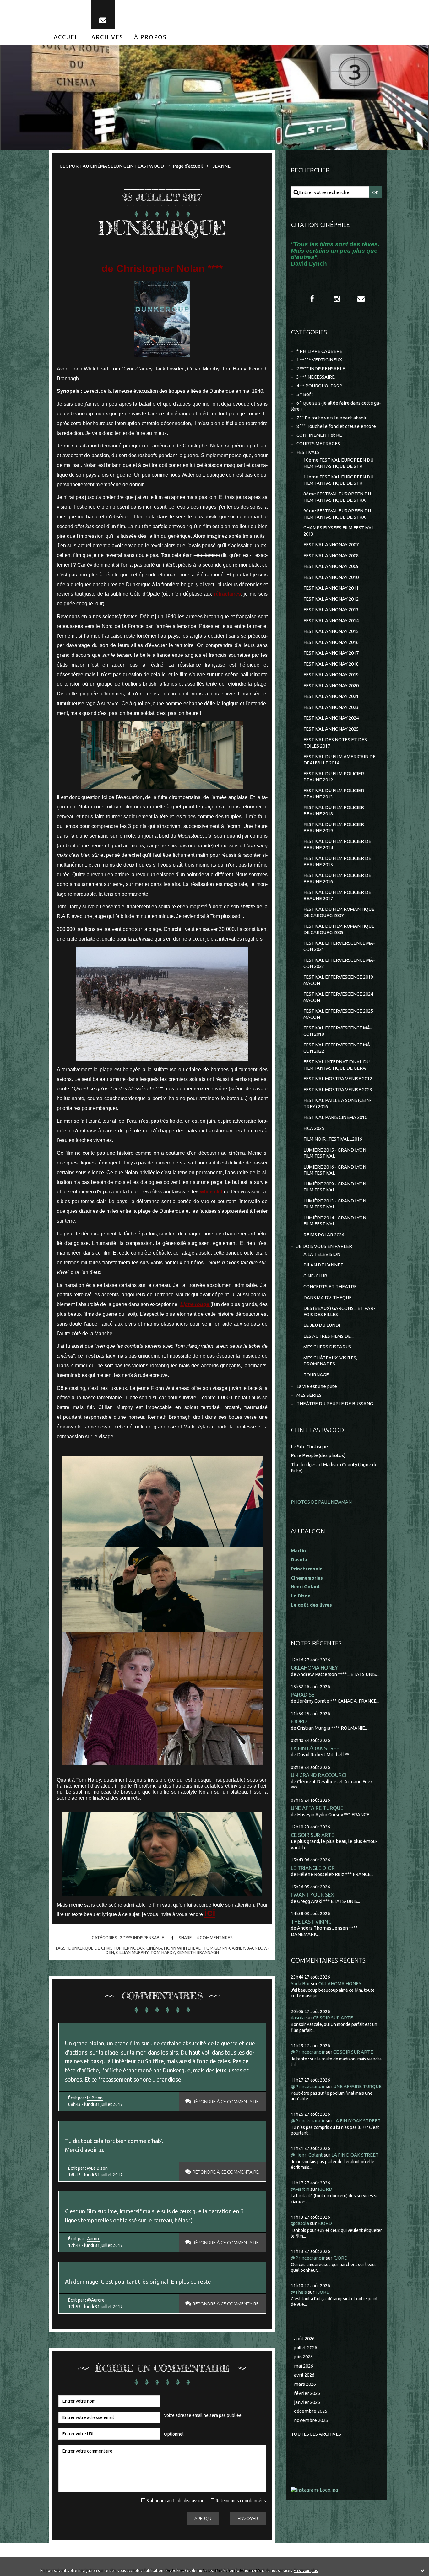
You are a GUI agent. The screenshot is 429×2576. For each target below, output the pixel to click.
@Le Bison (97, 2168)
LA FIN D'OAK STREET (317, 1748)
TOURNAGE (316, 1375)
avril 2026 (304, 2375)
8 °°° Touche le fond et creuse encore (336, 426)
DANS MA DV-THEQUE (328, 1297)
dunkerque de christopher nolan (106, 1948)
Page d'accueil (188, 166)
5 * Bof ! (305, 394)
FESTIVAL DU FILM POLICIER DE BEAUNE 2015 (337, 861)
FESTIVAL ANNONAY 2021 (331, 696)
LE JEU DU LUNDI (322, 1325)
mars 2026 (305, 2384)
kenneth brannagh (198, 1952)
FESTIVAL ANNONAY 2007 (331, 545)
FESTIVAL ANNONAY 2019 (331, 675)
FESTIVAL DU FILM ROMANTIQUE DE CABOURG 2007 (339, 912)
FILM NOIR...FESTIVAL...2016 (333, 1139)
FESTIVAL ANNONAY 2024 (331, 718)
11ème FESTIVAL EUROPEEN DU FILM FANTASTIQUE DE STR (338, 480)
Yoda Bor (300, 1983)
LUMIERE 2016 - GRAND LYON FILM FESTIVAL (335, 1170)
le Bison (95, 2098)
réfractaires (227, 594)
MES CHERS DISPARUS (327, 1347)
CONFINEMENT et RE (319, 435)
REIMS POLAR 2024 (324, 1235)
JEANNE (222, 166)
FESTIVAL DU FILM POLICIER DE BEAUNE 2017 (337, 895)
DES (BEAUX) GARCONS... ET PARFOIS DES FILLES (339, 1311)
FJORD (299, 1721)
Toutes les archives (316, 2434)
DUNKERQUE (162, 228)
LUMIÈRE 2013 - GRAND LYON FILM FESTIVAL (335, 1204)
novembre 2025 (311, 2420)
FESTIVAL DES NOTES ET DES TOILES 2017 (335, 743)
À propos (150, 37)
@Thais (299, 2292)
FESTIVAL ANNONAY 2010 (331, 577)
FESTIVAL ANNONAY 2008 (331, 556)
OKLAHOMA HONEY (314, 1668)
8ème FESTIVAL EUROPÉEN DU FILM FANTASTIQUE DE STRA (337, 497)
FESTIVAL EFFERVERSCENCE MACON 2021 (339, 946)
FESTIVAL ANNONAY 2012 (331, 599)
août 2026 (304, 2338)
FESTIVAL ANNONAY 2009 (331, 566)
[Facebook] (312, 299)
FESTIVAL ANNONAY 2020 (331, 686)
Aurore (94, 2239)
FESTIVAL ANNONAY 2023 (331, 707)
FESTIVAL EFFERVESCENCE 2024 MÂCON (338, 997)
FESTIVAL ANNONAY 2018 (331, 664)
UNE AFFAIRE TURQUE (317, 1808)
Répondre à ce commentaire (226, 2101)
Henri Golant (305, 1587)
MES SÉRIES (309, 1395)
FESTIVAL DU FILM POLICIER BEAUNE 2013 (334, 794)
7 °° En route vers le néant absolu (332, 418)
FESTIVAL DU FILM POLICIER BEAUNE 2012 (334, 777)
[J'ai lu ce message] (423, 2570)
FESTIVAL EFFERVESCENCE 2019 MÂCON (338, 980)
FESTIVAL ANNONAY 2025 (331, 729)
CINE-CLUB (315, 1276)
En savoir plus (306, 2571)
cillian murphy (132, 1952)
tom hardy (163, 1952)
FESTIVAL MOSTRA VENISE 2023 (338, 1090)
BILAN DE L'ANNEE (323, 1265)
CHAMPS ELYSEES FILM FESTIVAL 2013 (339, 531)
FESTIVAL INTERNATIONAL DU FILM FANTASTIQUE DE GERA (337, 1065)
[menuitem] (67, 37)
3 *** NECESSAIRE (316, 377)
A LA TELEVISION (322, 1254)
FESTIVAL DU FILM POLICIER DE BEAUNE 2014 (337, 844)
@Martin (300, 2189)
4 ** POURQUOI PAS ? (319, 386)
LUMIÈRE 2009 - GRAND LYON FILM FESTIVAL (335, 1187)
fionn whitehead (183, 1948)
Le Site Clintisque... (311, 1447)
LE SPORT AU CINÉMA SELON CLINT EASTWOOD (112, 166)
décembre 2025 (311, 2411)
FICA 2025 (314, 1128)
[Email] (103, 15)
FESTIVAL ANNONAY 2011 (331, 588)
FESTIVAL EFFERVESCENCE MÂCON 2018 (338, 1031)
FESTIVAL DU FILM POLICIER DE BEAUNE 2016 (337, 878)
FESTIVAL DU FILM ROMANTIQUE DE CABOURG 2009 (339, 929)
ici (210, 1913)
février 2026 (307, 2393)
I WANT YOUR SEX (312, 1895)
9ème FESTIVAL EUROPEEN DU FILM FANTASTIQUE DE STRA (337, 514)
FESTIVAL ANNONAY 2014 (331, 621)
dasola (298, 2018)
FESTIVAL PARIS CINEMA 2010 (335, 1117)
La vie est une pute (317, 1386)
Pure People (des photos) (318, 1455)
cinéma (154, 1948)
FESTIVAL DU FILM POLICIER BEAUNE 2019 (334, 827)
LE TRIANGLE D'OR (313, 1868)
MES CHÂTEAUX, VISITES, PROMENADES (330, 1361)
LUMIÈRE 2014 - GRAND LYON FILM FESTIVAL (335, 1221)
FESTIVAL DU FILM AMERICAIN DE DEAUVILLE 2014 (339, 760)
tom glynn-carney (224, 1948)
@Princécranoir (308, 2052)
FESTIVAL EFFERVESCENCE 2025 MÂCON (338, 1014)
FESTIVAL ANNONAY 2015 (331, 631)
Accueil (67, 37)
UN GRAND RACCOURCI (318, 1775)
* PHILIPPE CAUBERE (319, 351)
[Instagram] (337, 299)
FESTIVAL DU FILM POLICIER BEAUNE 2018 (334, 810)
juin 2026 (303, 2357)
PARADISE (303, 1695)
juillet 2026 (306, 2348)
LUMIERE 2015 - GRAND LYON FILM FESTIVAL (335, 1153)
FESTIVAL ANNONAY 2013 (331, 610)
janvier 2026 (307, 2402)
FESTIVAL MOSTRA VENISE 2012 (338, 1079)
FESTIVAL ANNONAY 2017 (331, 653)
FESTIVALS (308, 452)
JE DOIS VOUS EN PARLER (324, 1246)
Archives (107, 37)
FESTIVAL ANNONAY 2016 (331, 642)
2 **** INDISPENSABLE (142, 1938)
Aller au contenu (24, 6)
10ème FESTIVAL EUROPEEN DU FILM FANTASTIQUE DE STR (338, 463)
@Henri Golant (307, 2155)
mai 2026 (304, 2366)
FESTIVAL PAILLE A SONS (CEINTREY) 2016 (337, 1103)
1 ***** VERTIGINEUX (319, 360)
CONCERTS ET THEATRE (330, 1286)
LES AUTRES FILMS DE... (329, 1336)
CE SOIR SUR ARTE (312, 1835)
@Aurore (96, 2300)
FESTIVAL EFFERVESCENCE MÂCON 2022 (338, 1048)
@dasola (300, 2223)
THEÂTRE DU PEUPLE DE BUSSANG (335, 1404)
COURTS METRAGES (318, 443)
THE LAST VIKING (311, 1922)
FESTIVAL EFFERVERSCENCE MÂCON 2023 (339, 963)
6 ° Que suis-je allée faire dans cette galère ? (336, 406)
